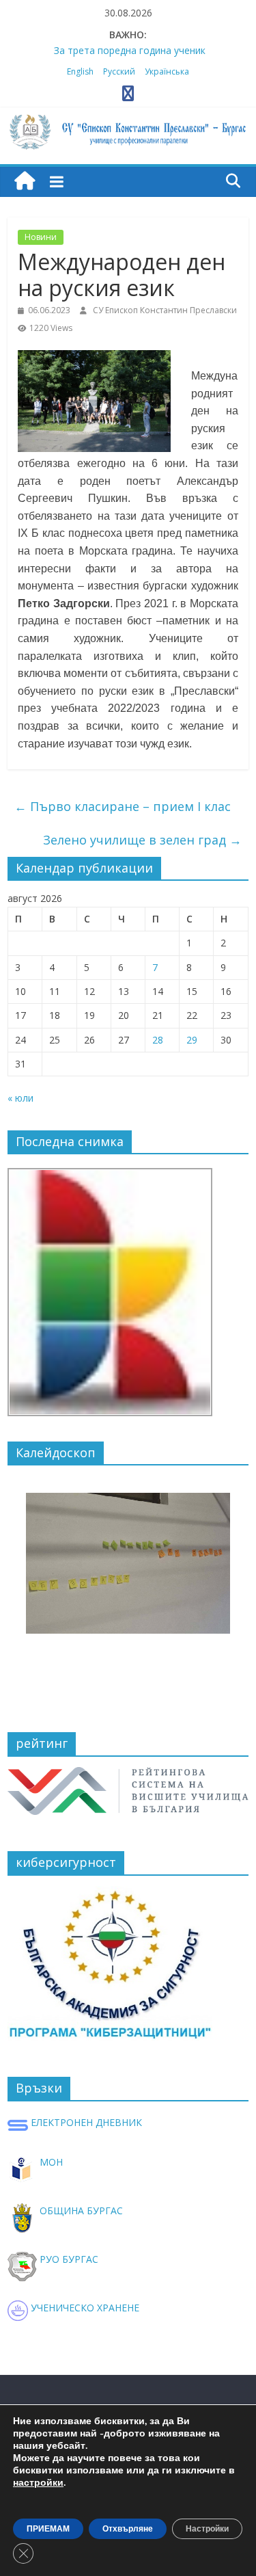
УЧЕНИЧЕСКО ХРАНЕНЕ (84, 2308)
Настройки (207, 2529)
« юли (20, 1098)
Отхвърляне (128, 2529)
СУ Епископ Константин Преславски (165, 310)
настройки (38, 2483)
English (80, 71)
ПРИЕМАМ (48, 2529)
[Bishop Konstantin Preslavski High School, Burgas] (25, 182)
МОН (50, 2162)
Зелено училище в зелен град (142, 840)
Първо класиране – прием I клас (123, 806)
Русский (119, 71)
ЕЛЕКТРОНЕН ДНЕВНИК (85, 2122)
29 (192, 1040)
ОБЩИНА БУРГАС (80, 2210)
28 (158, 1040)
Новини (41, 237)
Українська (167, 71)
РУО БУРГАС (68, 2259)
